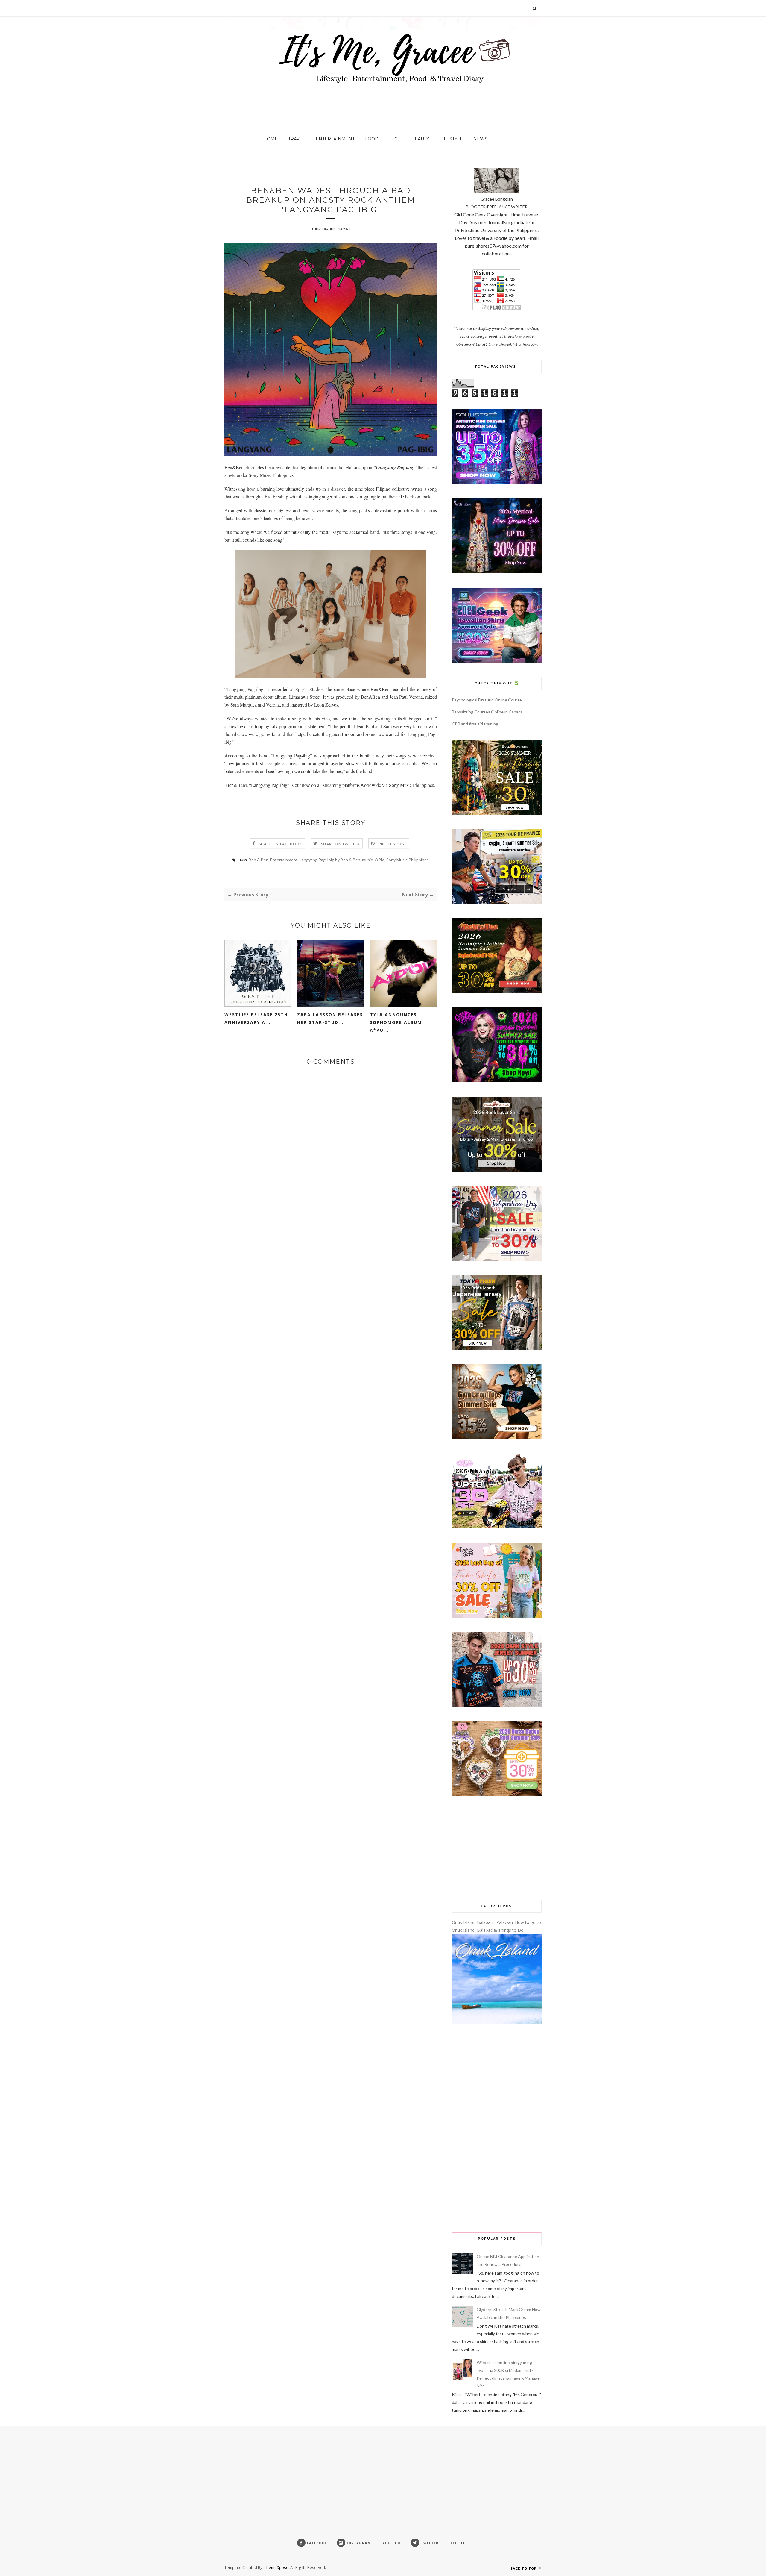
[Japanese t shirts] (497, 1348)
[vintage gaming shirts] (497, 1705)
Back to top (524, 2568)
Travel (297, 139)
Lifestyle (451, 139)
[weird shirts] (497, 1081)
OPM (380, 860)
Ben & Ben (259, 860)
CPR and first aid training (475, 724)
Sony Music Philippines (408, 860)
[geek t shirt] (497, 661)
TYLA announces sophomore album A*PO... (396, 1022)
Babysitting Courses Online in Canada (487, 712)
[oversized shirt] (497, 813)
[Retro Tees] (497, 991)
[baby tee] (497, 1527)
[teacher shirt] (497, 1616)
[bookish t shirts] (497, 1170)
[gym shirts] (497, 1438)
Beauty (420, 139)
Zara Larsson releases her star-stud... (330, 1018)
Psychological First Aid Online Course (487, 700)
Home (270, 139)
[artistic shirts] (497, 482)
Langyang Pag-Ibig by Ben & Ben (330, 860)
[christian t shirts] (497, 1259)
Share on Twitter (340, 844)
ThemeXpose (276, 2567)
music (367, 860)
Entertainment (335, 139)
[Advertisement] (497, 1848)
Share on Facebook (281, 844)
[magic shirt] (497, 572)
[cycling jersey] (497, 902)
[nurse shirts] (497, 1794)
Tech (395, 139)
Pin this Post (393, 844)
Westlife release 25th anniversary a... (256, 1018)
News (480, 139)
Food (372, 139)
